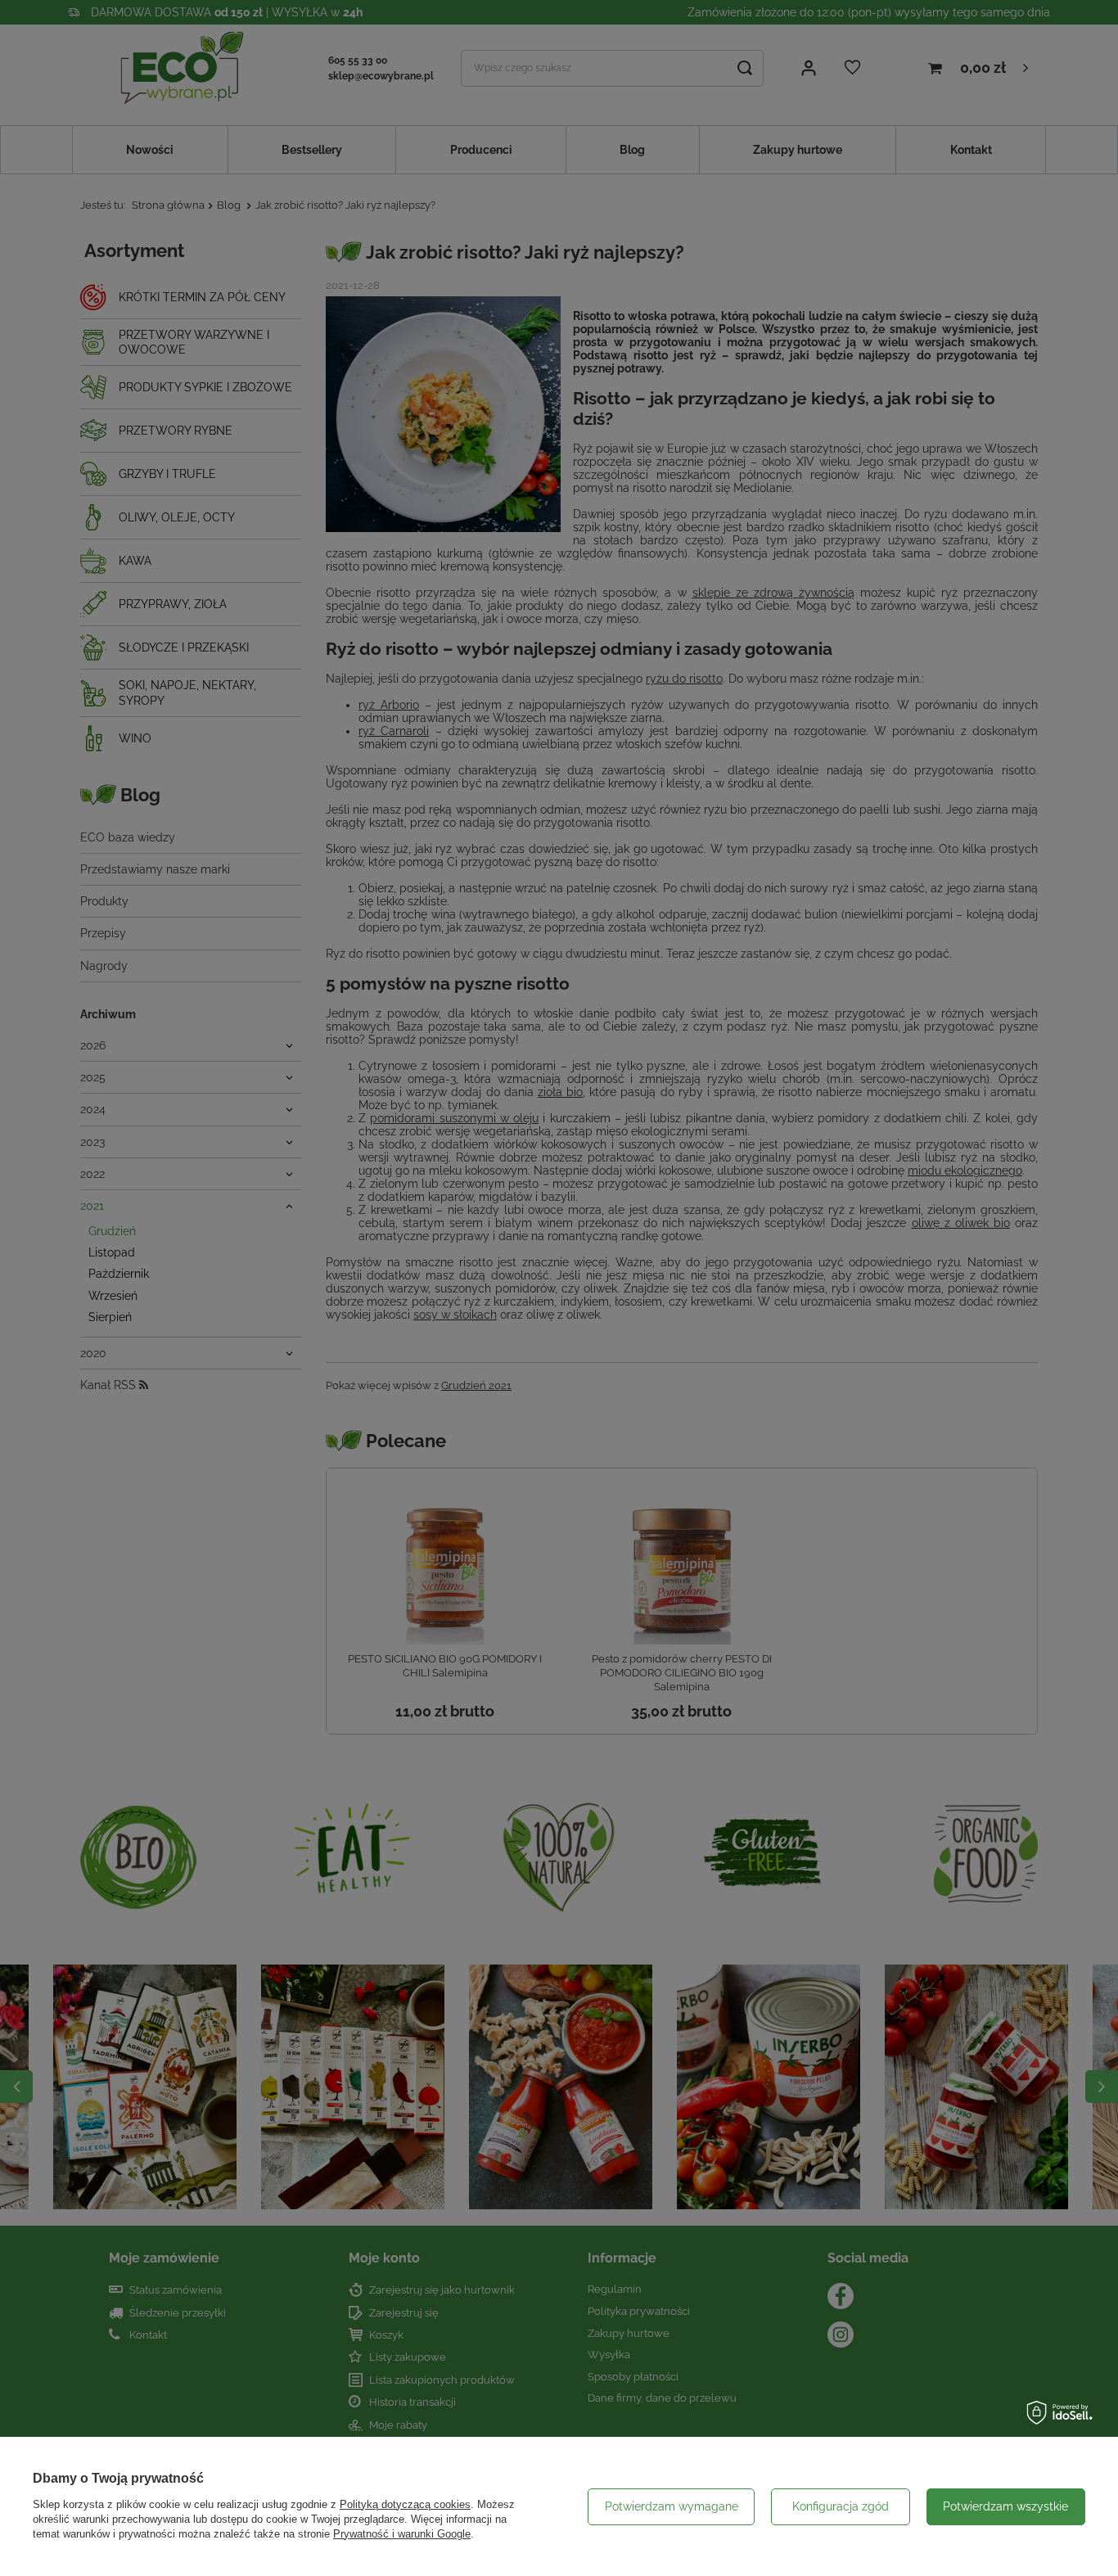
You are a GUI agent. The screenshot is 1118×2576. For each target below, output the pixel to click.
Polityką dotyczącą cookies (405, 2504)
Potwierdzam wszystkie (1005, 2506)
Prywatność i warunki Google (402, 2534)
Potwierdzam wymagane (672, 2506)
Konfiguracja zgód (841, 2506)
